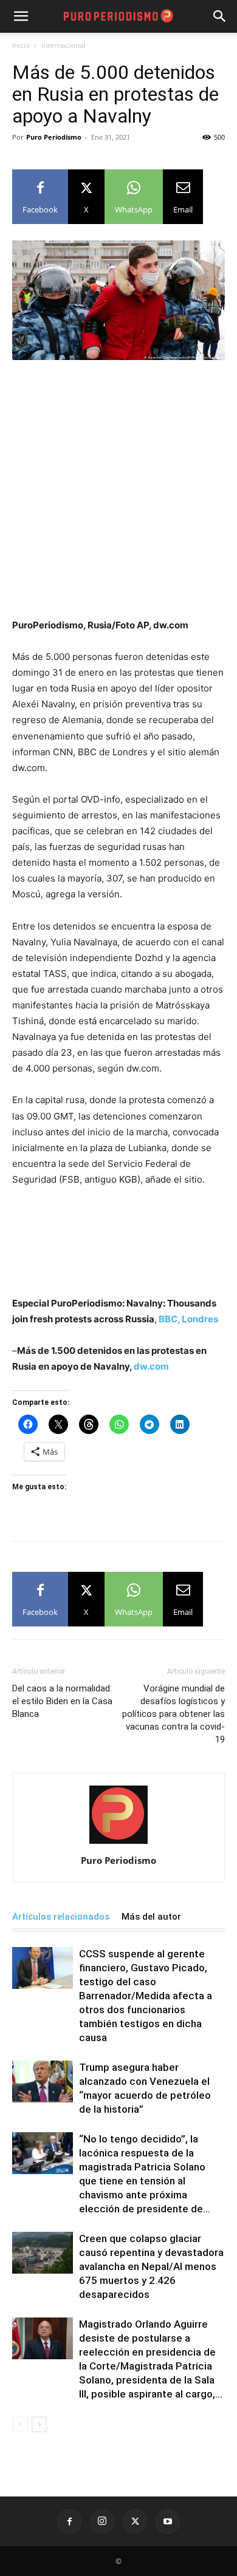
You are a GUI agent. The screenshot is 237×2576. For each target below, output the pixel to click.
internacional (64, 45)
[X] (135, 2521)
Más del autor (151, 1917)
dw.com (151, 1366)
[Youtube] (168, 2521)
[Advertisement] (118, 494)
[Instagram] (102, 2521)
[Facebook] (69, 2521)
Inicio (21, 45)
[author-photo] (118, 1844)
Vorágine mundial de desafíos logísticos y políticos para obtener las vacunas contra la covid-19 (173, 1714)
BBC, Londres (188, 1319)
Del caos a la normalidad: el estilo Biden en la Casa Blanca (62, 1701)
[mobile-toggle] (21, 16)
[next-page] (39, 2425)
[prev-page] (20, 2425)
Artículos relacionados (61, 1917)
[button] (220, 16)
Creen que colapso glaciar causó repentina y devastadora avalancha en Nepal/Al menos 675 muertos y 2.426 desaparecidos (151, 2266)
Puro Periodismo (54, 137)
